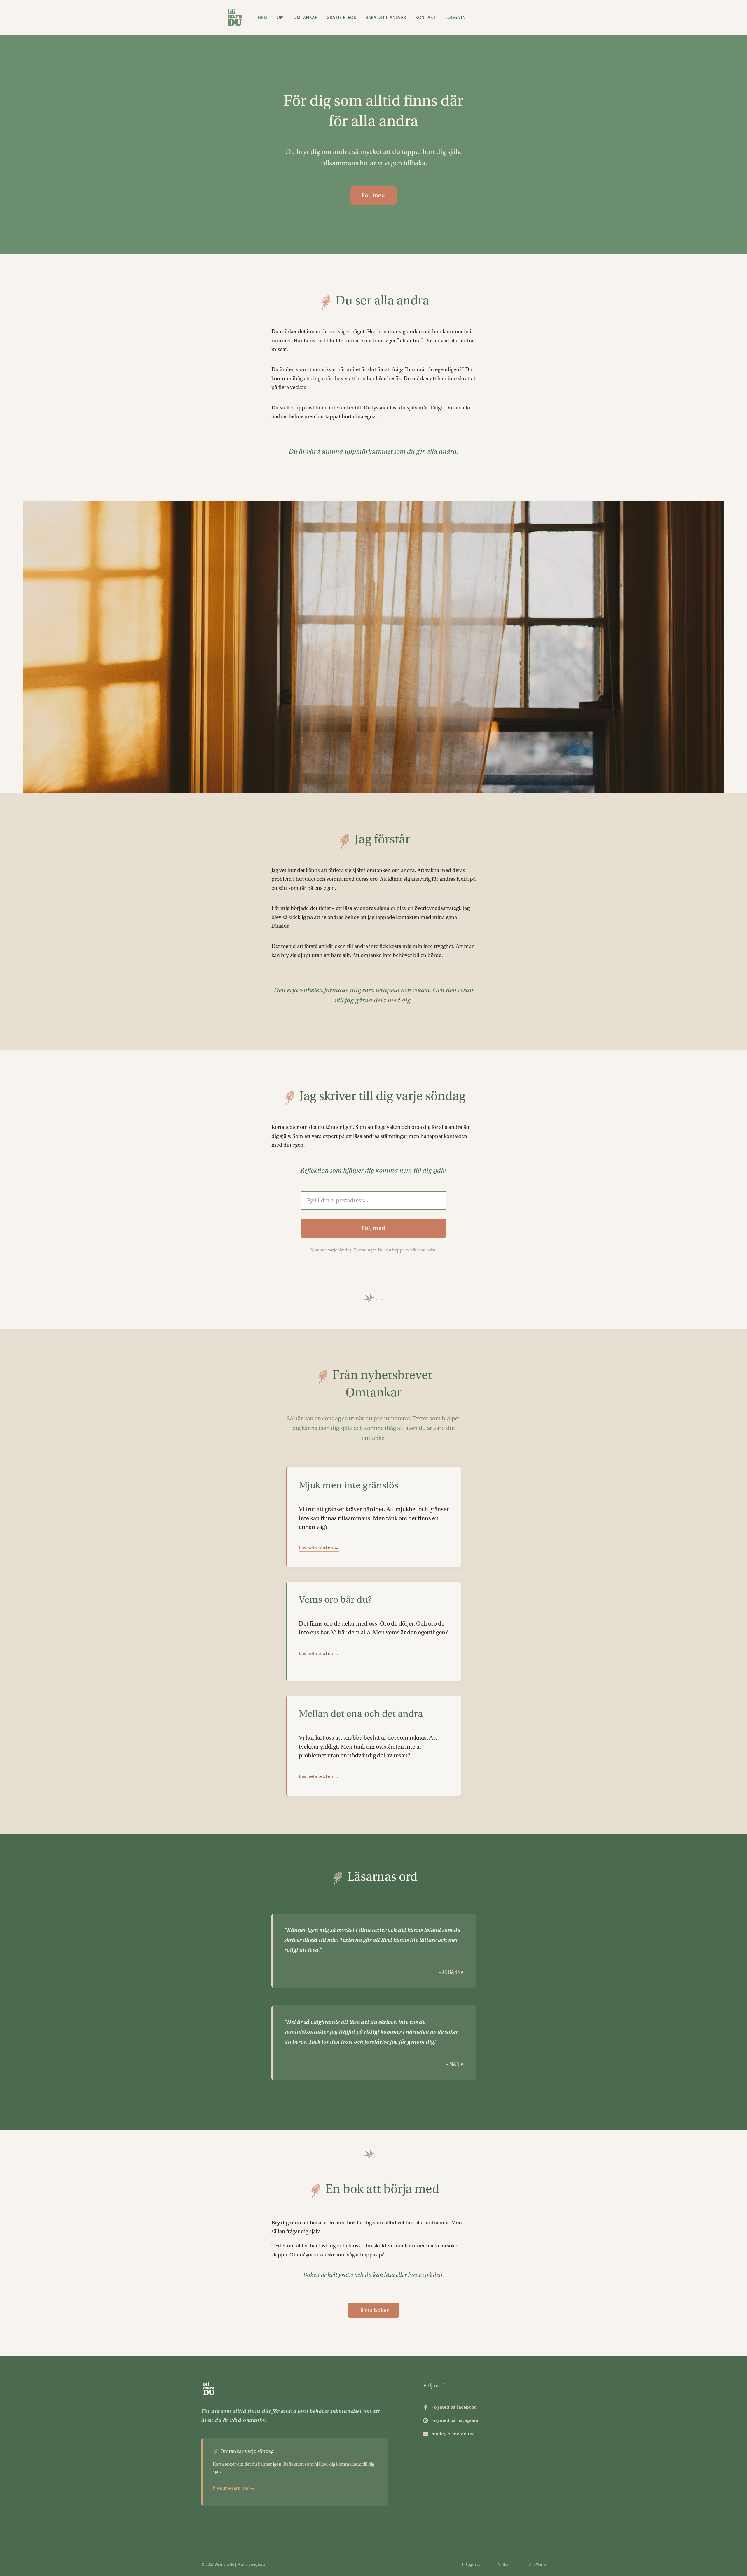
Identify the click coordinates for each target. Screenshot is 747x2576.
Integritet (471, 2564)
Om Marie (537, 2564)
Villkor (504, 2564)
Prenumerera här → (234, 2488)
